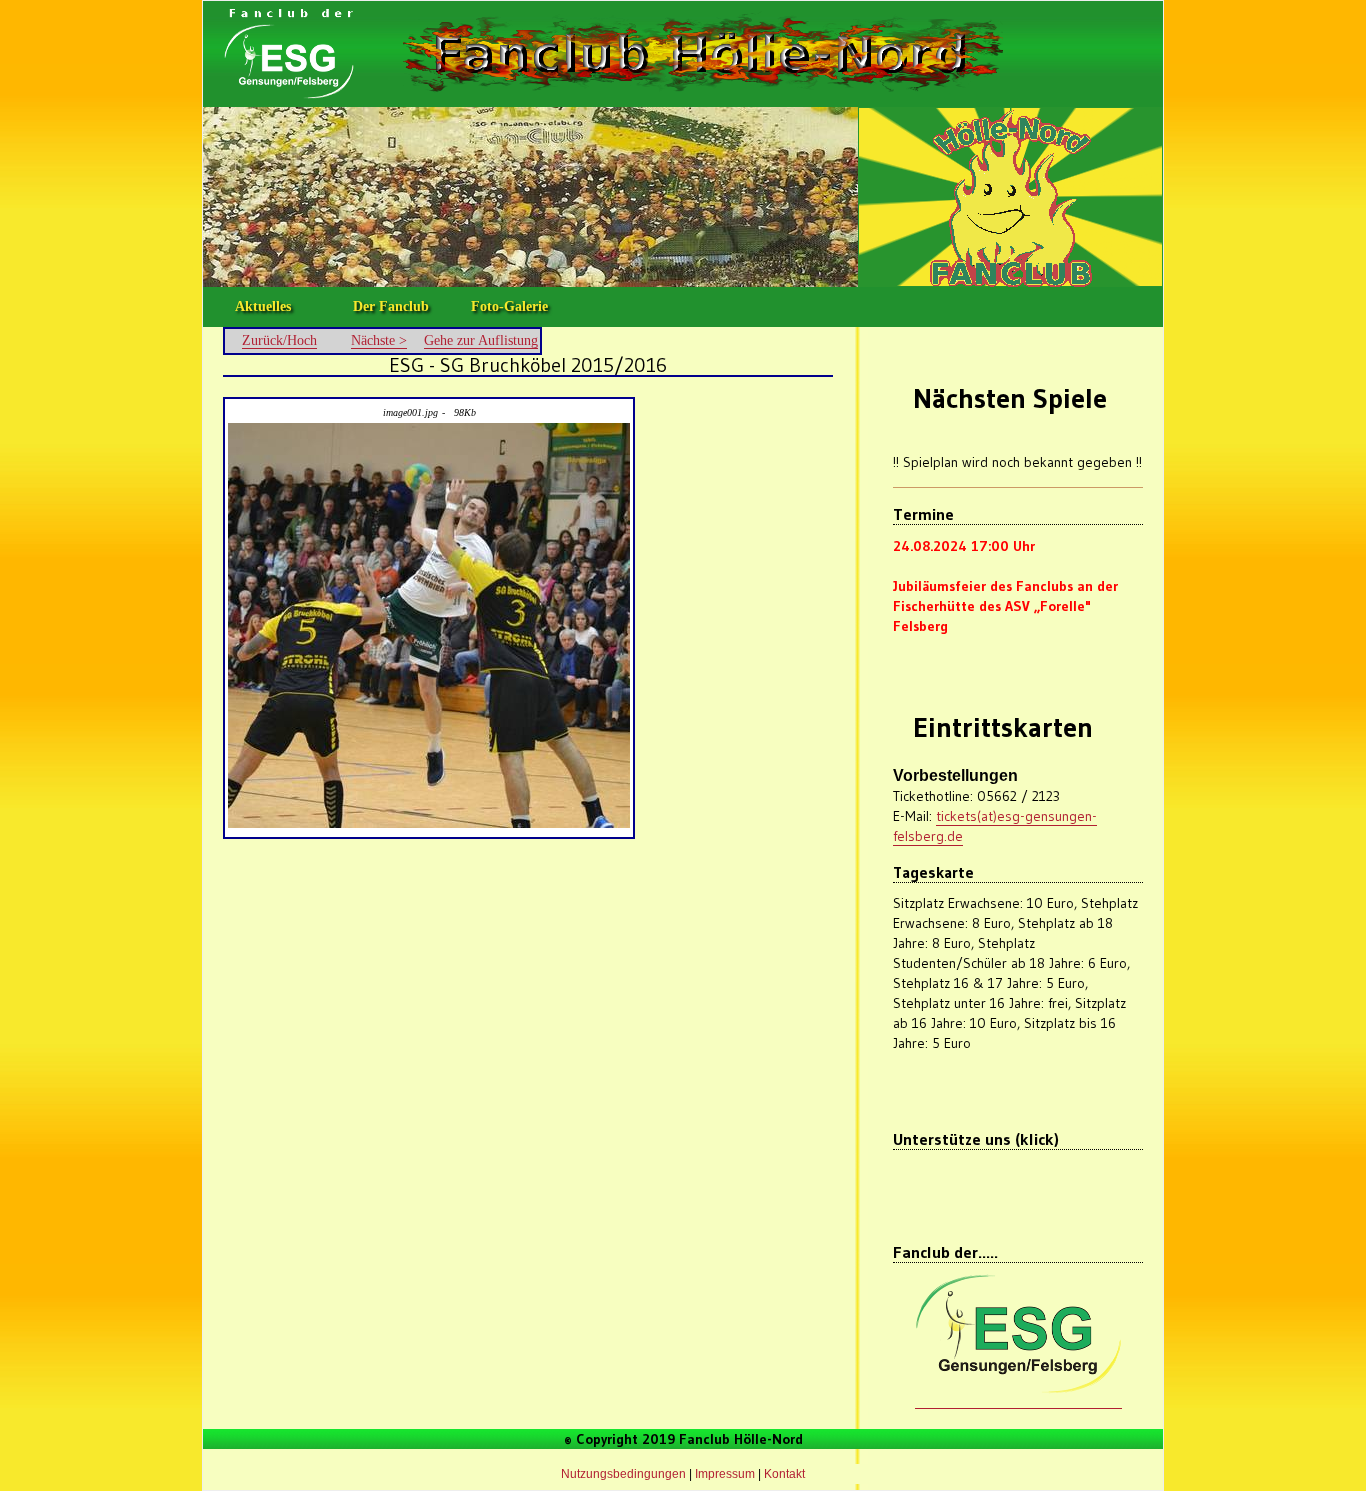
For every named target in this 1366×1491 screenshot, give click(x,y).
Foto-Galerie (509, 306)
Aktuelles (263, 306)
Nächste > (379, 340)
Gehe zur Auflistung (481, 340)
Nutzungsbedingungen (623, 1474)
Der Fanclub (391, 306)
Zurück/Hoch (279, 340)
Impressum (725, 1474)
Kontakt (784, 1474)
